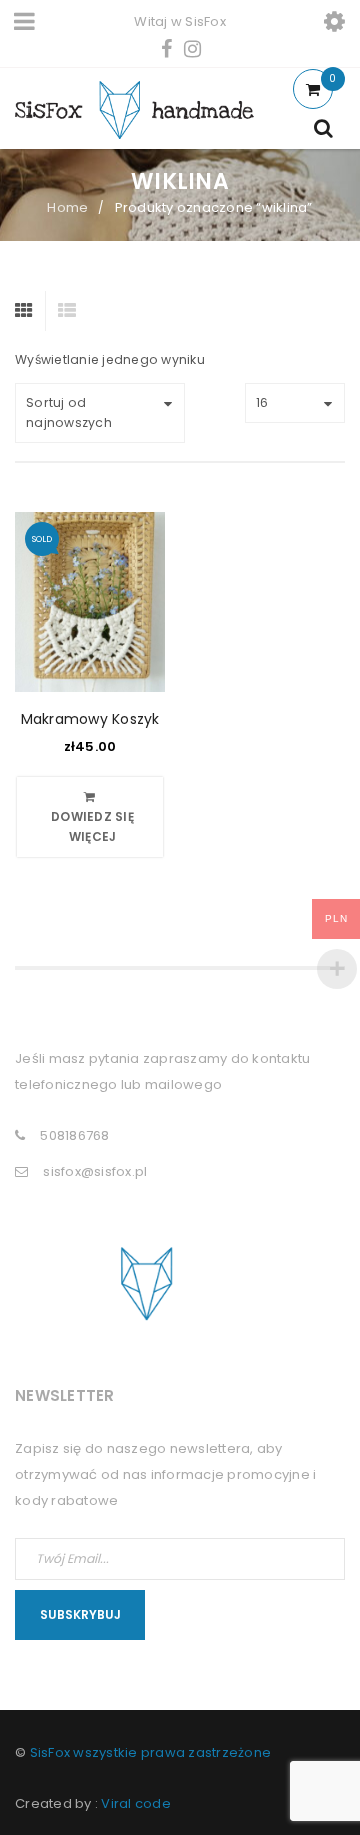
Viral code (136, 1803)
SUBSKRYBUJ (80, 1614)
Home (67, 207)
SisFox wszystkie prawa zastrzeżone (151, 1752)
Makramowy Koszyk (90, 719)
